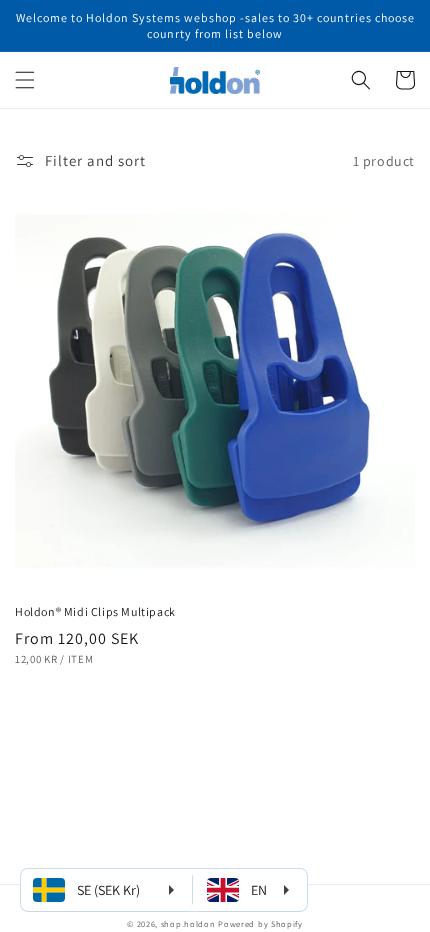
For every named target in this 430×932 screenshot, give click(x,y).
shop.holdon (188, 923)
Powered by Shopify (260, 923)
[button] (25, 80)
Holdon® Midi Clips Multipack (95, 611)
